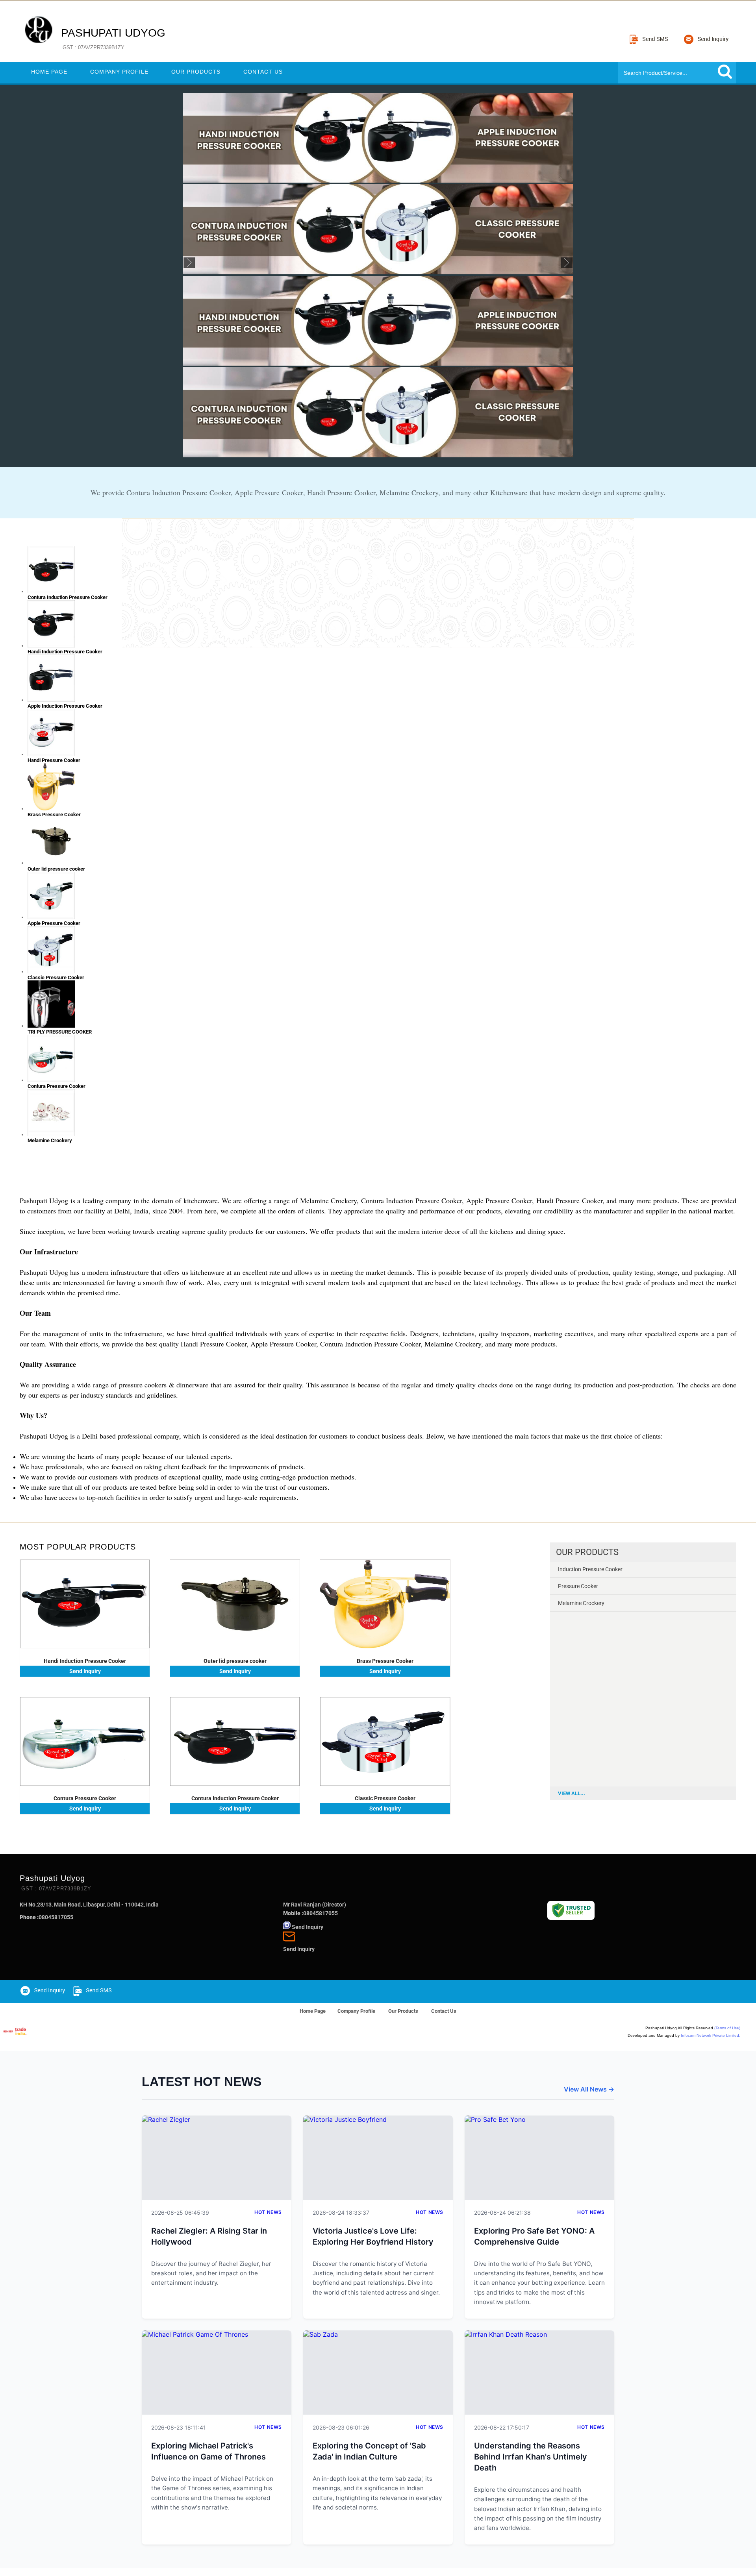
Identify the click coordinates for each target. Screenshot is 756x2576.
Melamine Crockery (581, 1603)
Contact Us (263, 72)
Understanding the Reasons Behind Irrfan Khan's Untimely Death (531, 2457)
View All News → (589, 2089)
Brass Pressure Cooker (385, 1661)
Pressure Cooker (578, 1586)
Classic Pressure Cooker (385, 1798)
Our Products (196, 72)
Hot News (268, 2212)
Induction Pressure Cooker (590, 1569)
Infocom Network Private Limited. (711, 2035)
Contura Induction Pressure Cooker (235, 1798)
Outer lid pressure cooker (235, 1661)
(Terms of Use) (727, 2028)
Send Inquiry (85, 1671)
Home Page (49, 72)
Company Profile (119, 72)
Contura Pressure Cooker (85, 1798)
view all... (572, 1793)
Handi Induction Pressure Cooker (85, 1661)
